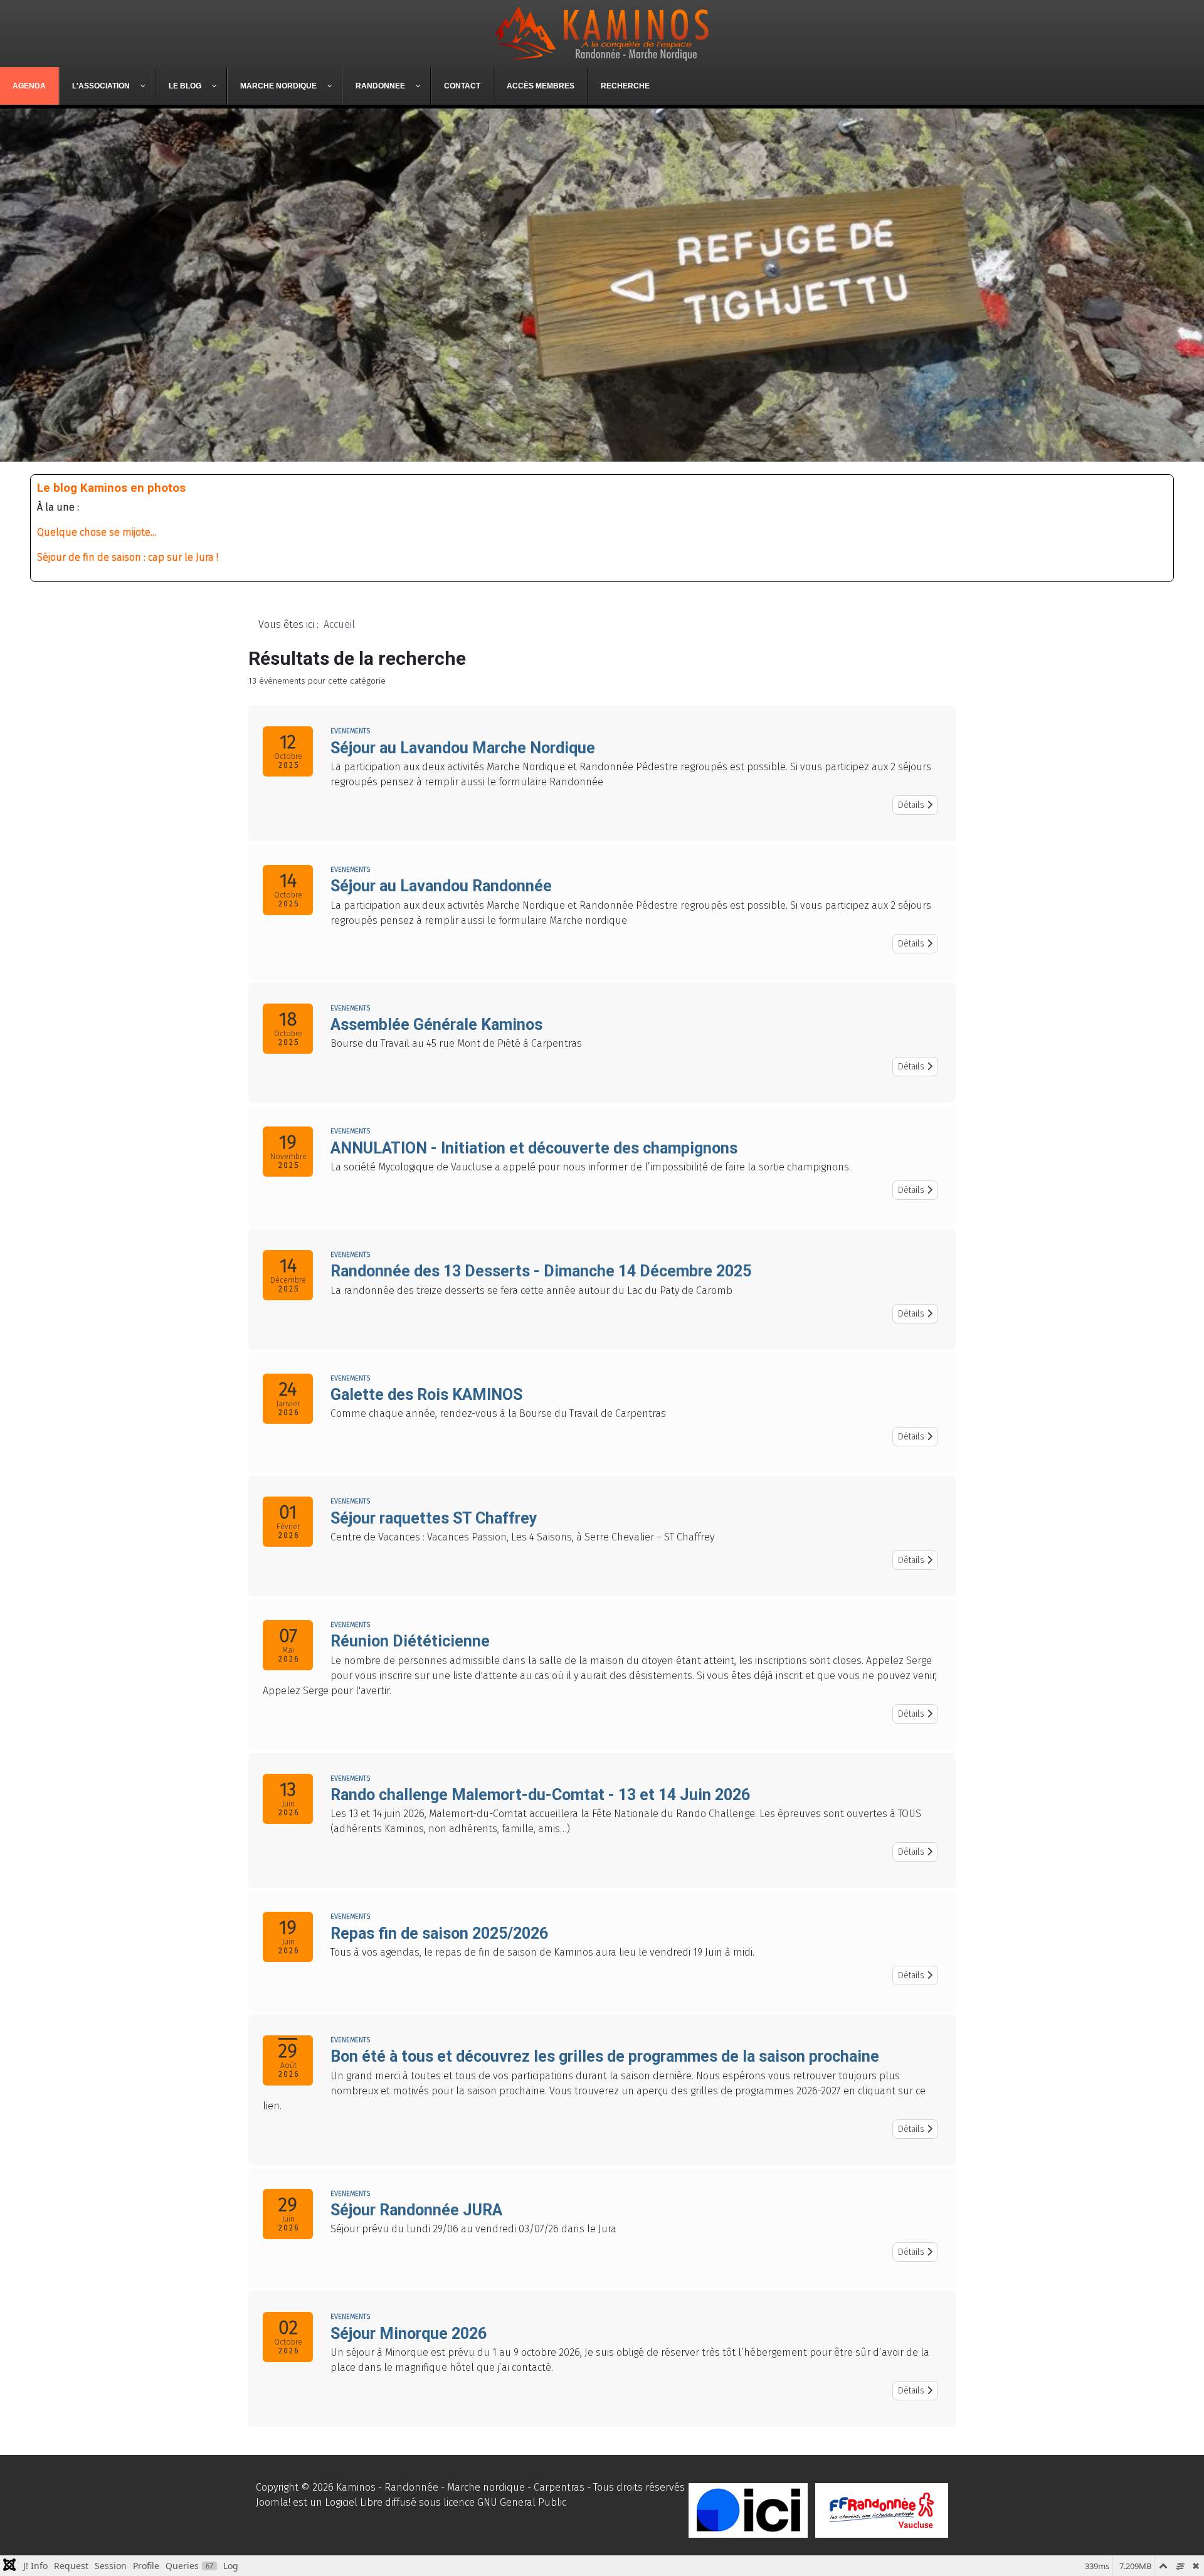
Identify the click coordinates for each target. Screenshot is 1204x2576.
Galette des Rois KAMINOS (426, 1395)
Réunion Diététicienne (410, 1641)
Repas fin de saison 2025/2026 (439, 1933)
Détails (912, 805)
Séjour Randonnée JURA (416, 2210)
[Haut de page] (1182, 2553)
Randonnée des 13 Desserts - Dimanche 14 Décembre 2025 (541, 1271)
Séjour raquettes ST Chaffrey (434, 1518)
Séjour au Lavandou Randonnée (441, 886)
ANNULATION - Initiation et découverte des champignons (534, 1148)
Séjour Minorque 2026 (409, 2334)
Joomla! (273, 2502)
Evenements (350, 731)
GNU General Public (522, 2502)
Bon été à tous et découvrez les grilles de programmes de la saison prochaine (605, 2056)
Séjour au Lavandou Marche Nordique (463, 748)
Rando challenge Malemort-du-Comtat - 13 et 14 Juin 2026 (540, 1795)
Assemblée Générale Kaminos (436, 1025)
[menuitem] (29, 86)
